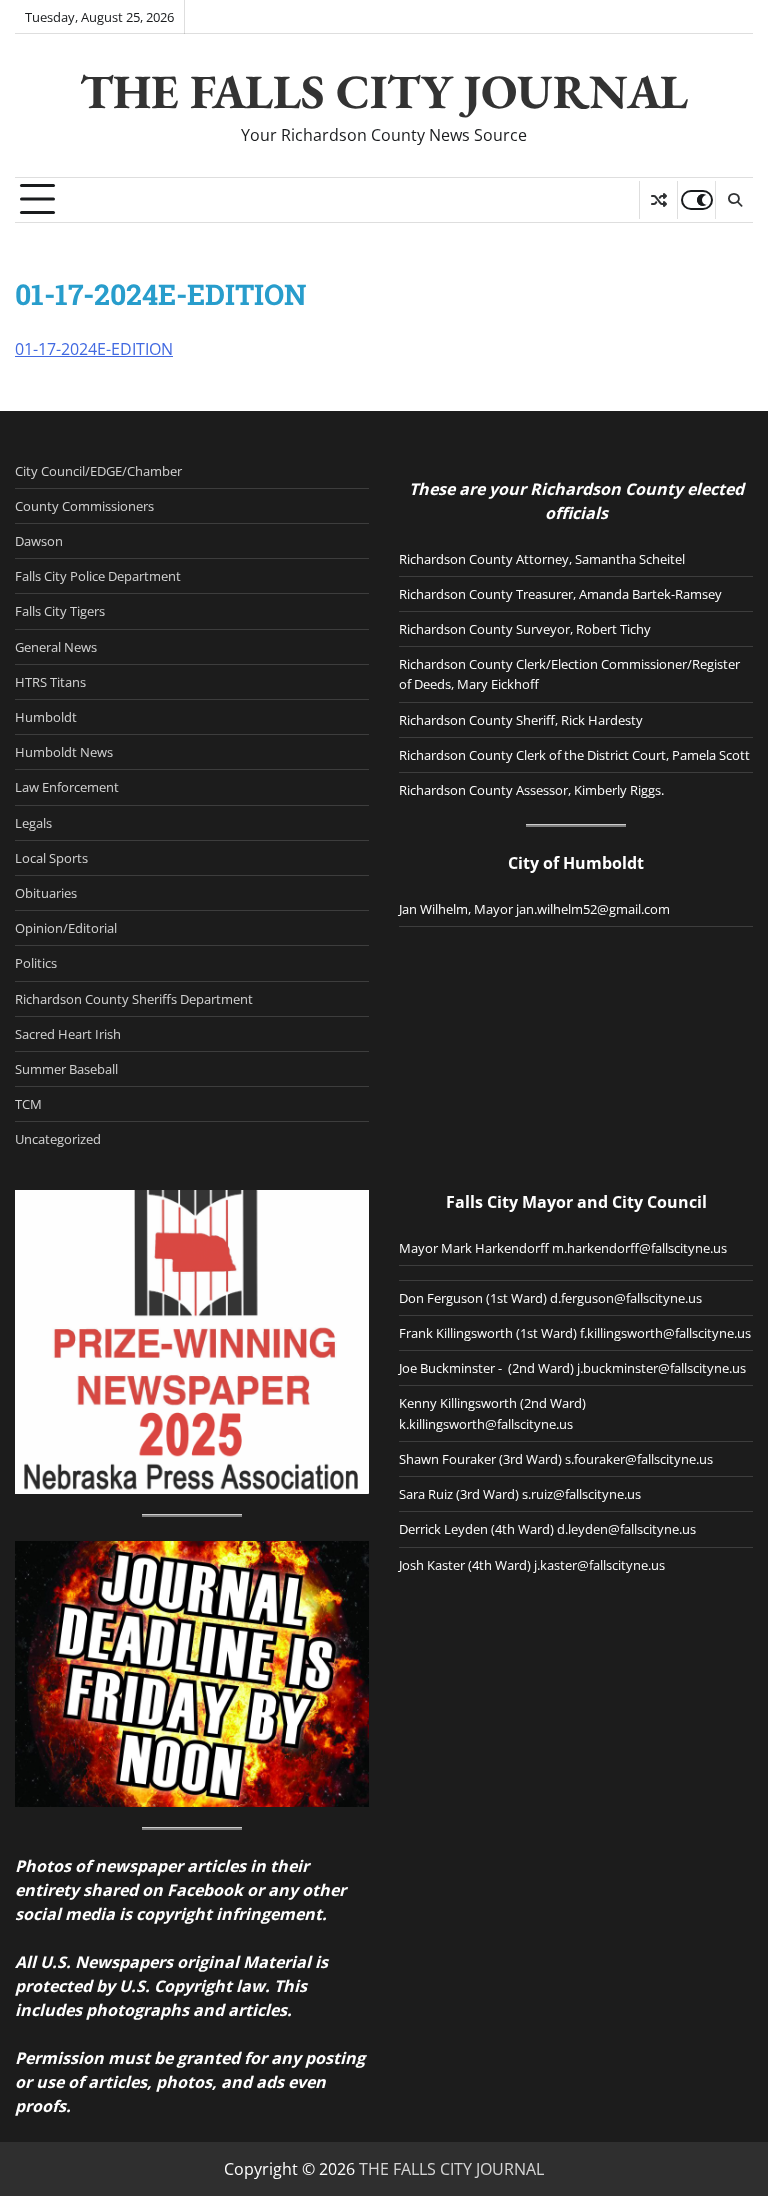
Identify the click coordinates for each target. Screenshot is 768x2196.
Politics (36, 963)
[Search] (734, 200)
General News (56, 647)
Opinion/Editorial (66, 928)
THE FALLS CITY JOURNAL (384, 91)
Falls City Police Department (98, 576)
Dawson (39, 541)
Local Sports (51, 858)
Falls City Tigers (60, 611)
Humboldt (46, 717)
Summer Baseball (66, 1069)
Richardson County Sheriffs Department (134, 999)
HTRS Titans (50, 682)
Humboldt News (64, 752)
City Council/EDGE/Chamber (98, 471)
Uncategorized (58, 1139)
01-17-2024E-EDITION (94, 349)
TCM (28, 1104)
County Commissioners (84, 506)
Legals (33, 823)
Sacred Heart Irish (68, 1034)
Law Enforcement (67, 787)
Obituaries (46, 893)
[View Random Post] (658, 200)
